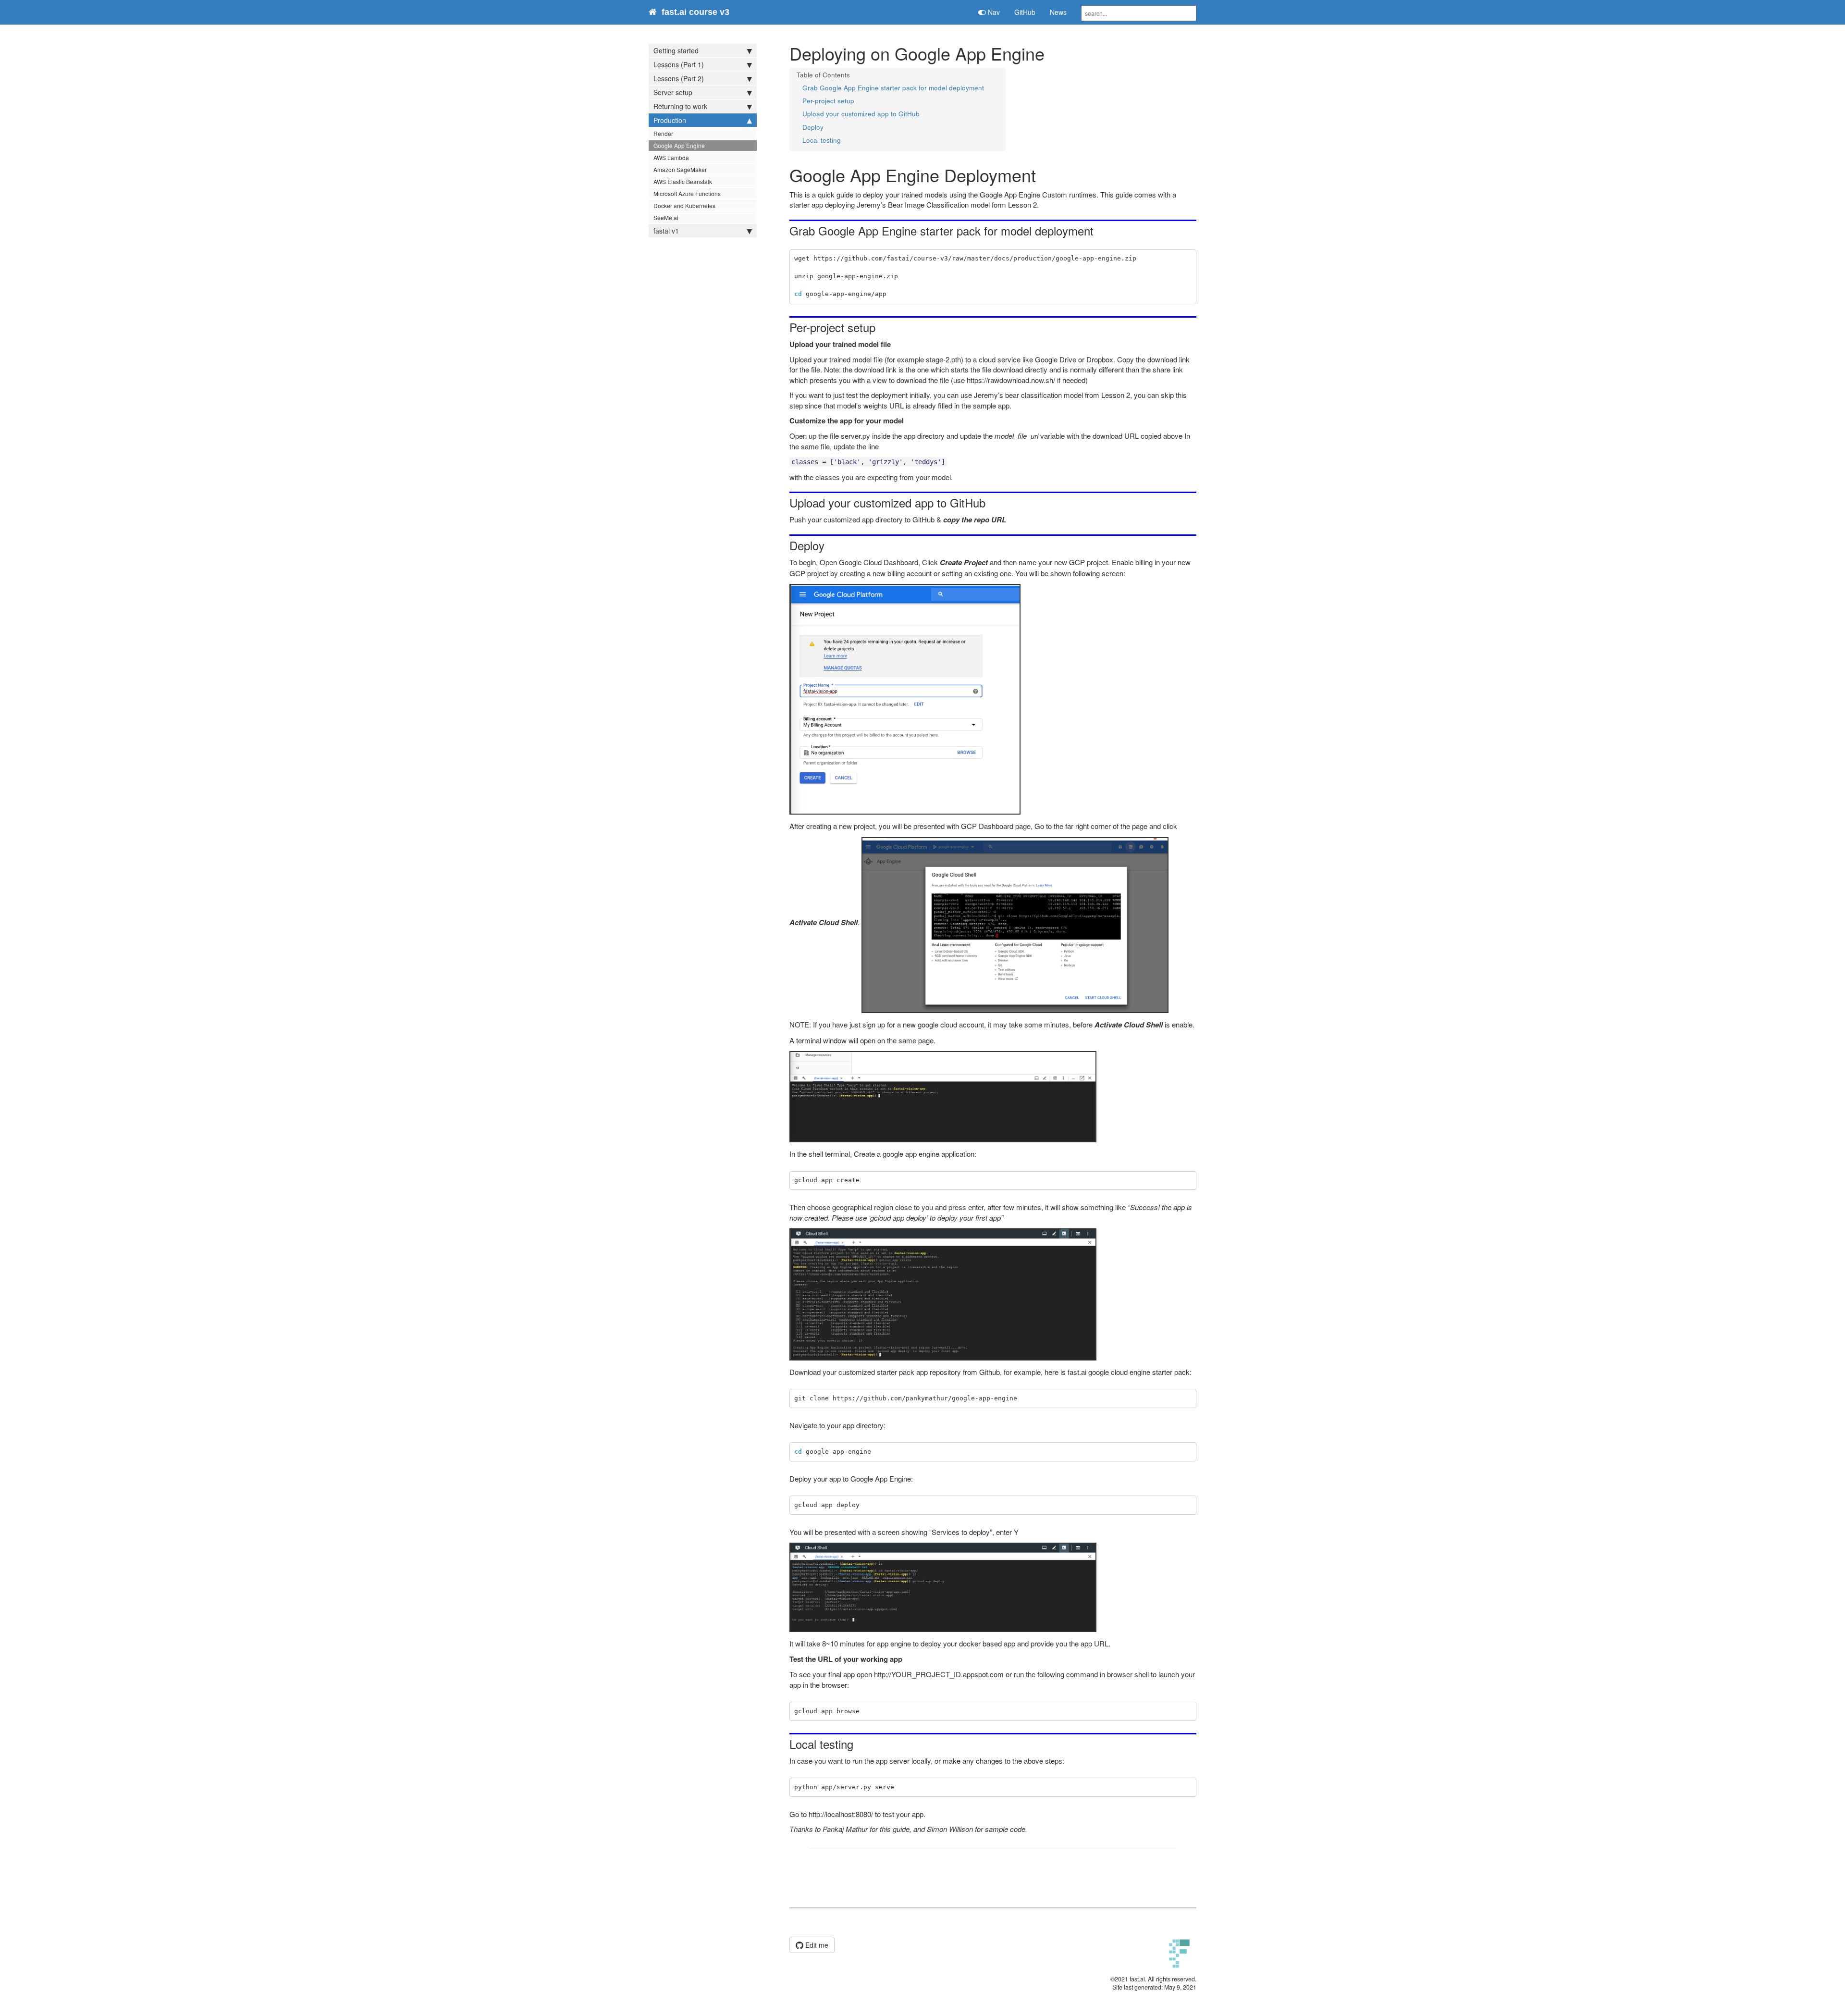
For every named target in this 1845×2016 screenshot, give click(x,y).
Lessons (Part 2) (679, 78)
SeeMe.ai (666, 217)
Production (670, 120)
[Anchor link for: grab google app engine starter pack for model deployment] (1099, 230)
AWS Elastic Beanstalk (683, 181)
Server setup (673, 92)
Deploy (813, 127)
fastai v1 (666, 231)
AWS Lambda (671, 157)
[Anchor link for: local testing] (859, 1744)
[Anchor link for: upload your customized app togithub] (991, 502)
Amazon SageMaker (680, 169)
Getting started (676, 50)
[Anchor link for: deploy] (830, 545)
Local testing (822, 140)
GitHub (1025, 12)
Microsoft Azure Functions (687, 193)
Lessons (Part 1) (679, 64)
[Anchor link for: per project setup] (881, 327)
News (1058, 12)
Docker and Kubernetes (684, 205)
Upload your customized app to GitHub (861, 114)
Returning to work (680, 106)
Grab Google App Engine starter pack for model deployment (893, 88)
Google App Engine (679, 145)
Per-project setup (828, 101)
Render (663, 133)
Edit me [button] (816, 1945)
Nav (993, 12)
